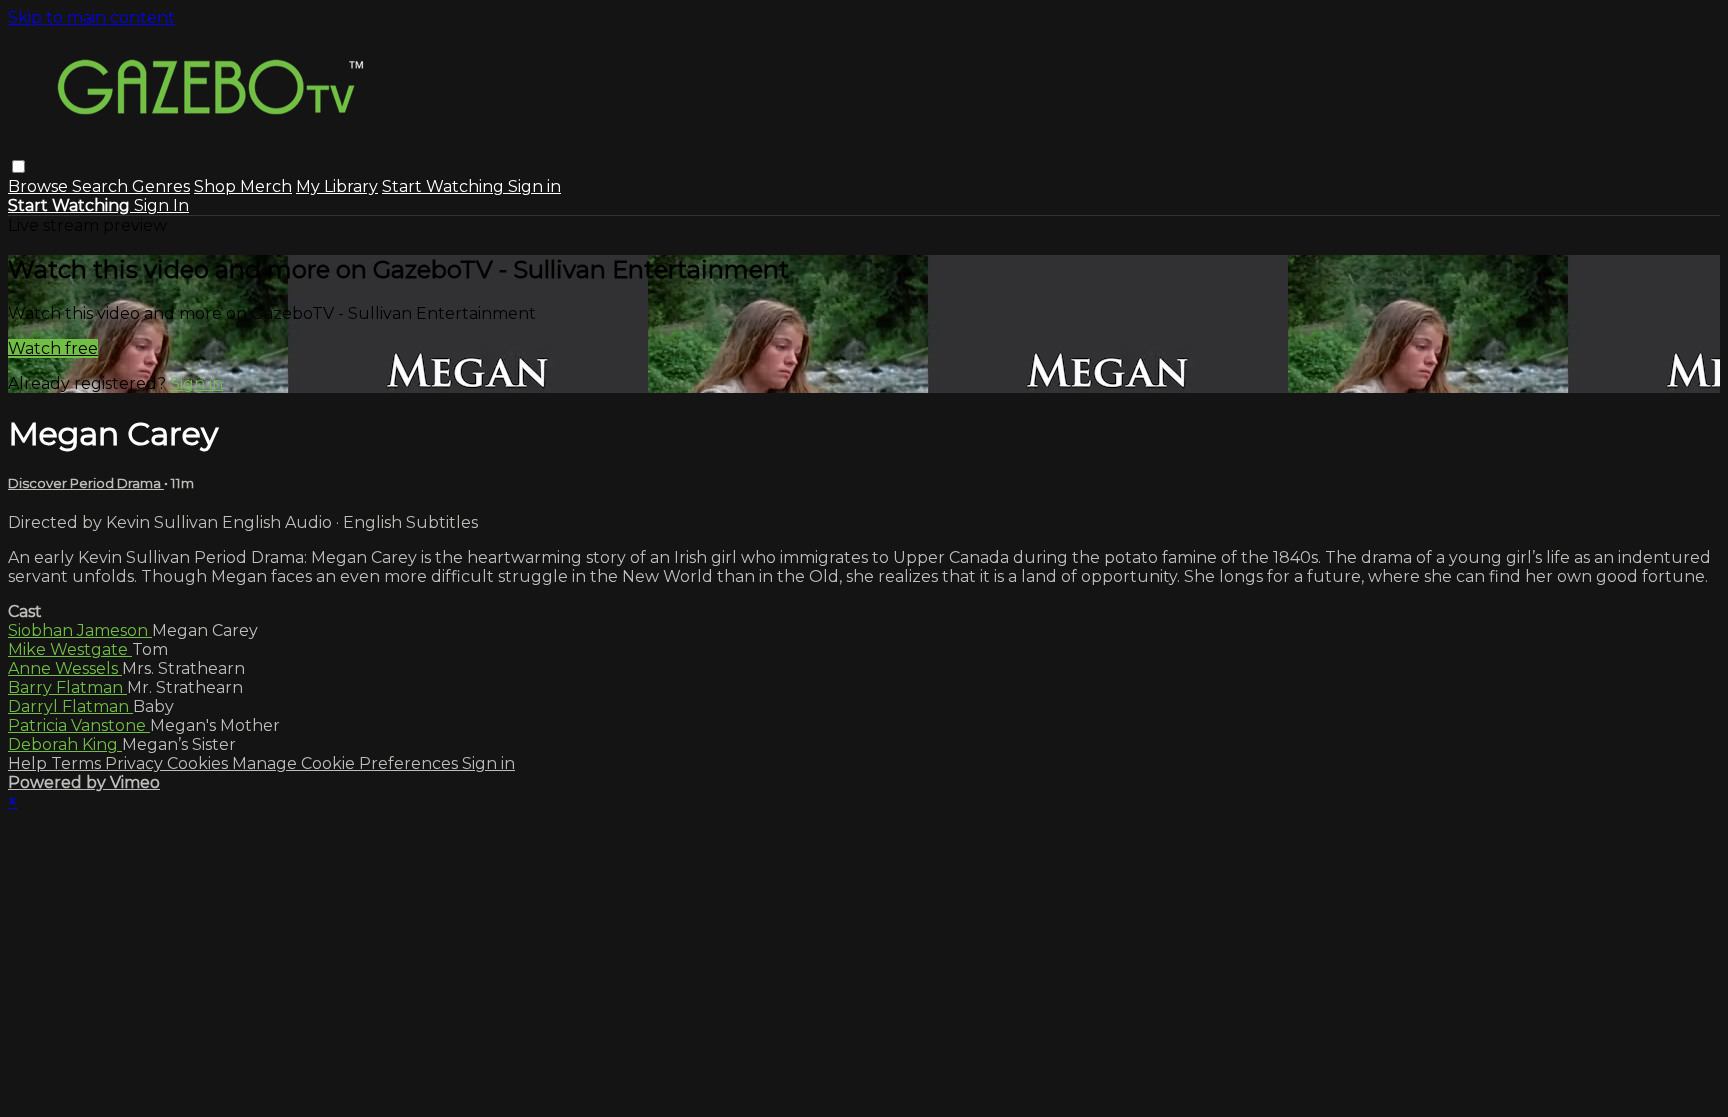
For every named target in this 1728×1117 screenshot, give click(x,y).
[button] (18, 166)
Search (102, 186)
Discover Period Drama (86, 483)
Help (29, 763)
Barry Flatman (67, 687)
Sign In (161, 205)
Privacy (136, 763)
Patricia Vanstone (79, 725)
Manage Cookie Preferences (347, 763)
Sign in (534, 186)
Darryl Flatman (70, 706)
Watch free (53, 348)
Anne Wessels (65, 668)
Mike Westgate (70, 649)
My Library (337, 186)
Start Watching (445, 186)
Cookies (199, 763)
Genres (161, 186)
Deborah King (65, 744)
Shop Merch (243, 186)
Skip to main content (91, 17)
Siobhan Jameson (80, 630)
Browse (40, 186)
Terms (78, 763)
